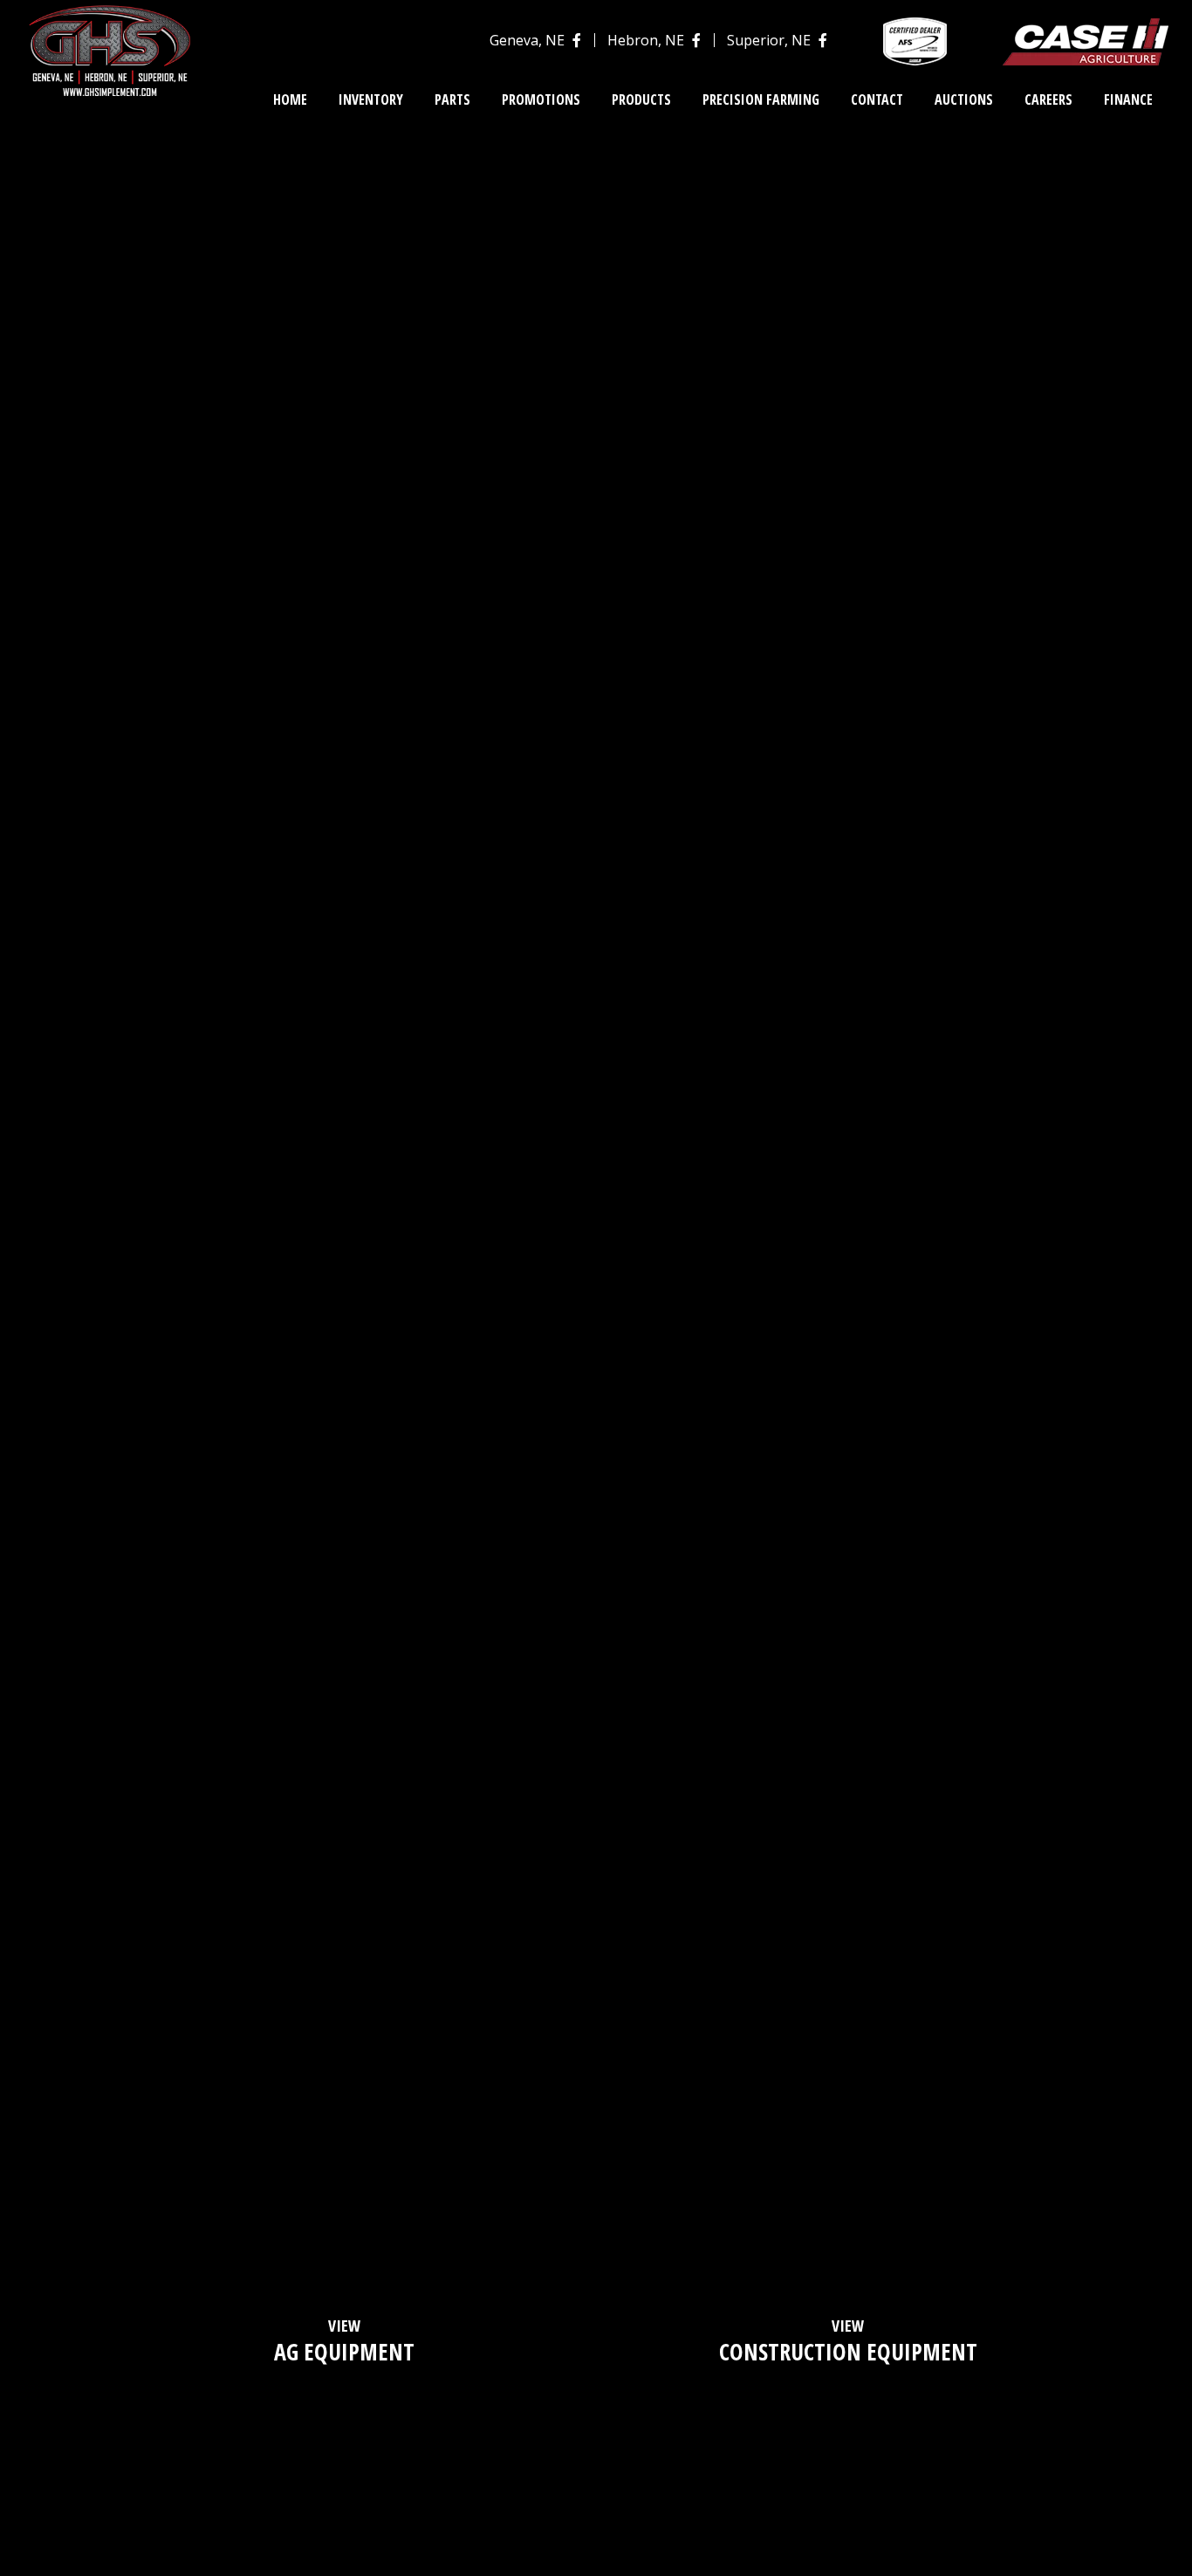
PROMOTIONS (541, 99)
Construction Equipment (848, 2341)
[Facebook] (575, 40)
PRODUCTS (641, 99)
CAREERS (1048, 99)
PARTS (452, 99)
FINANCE (1128, 99)
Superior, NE (769, 40)
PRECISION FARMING (761, 99)
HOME (290, 99)
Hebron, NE (646, 40)
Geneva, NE (527, 40)
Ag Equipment (344, 2341)
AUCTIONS (964, 99)
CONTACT (877, 99)
